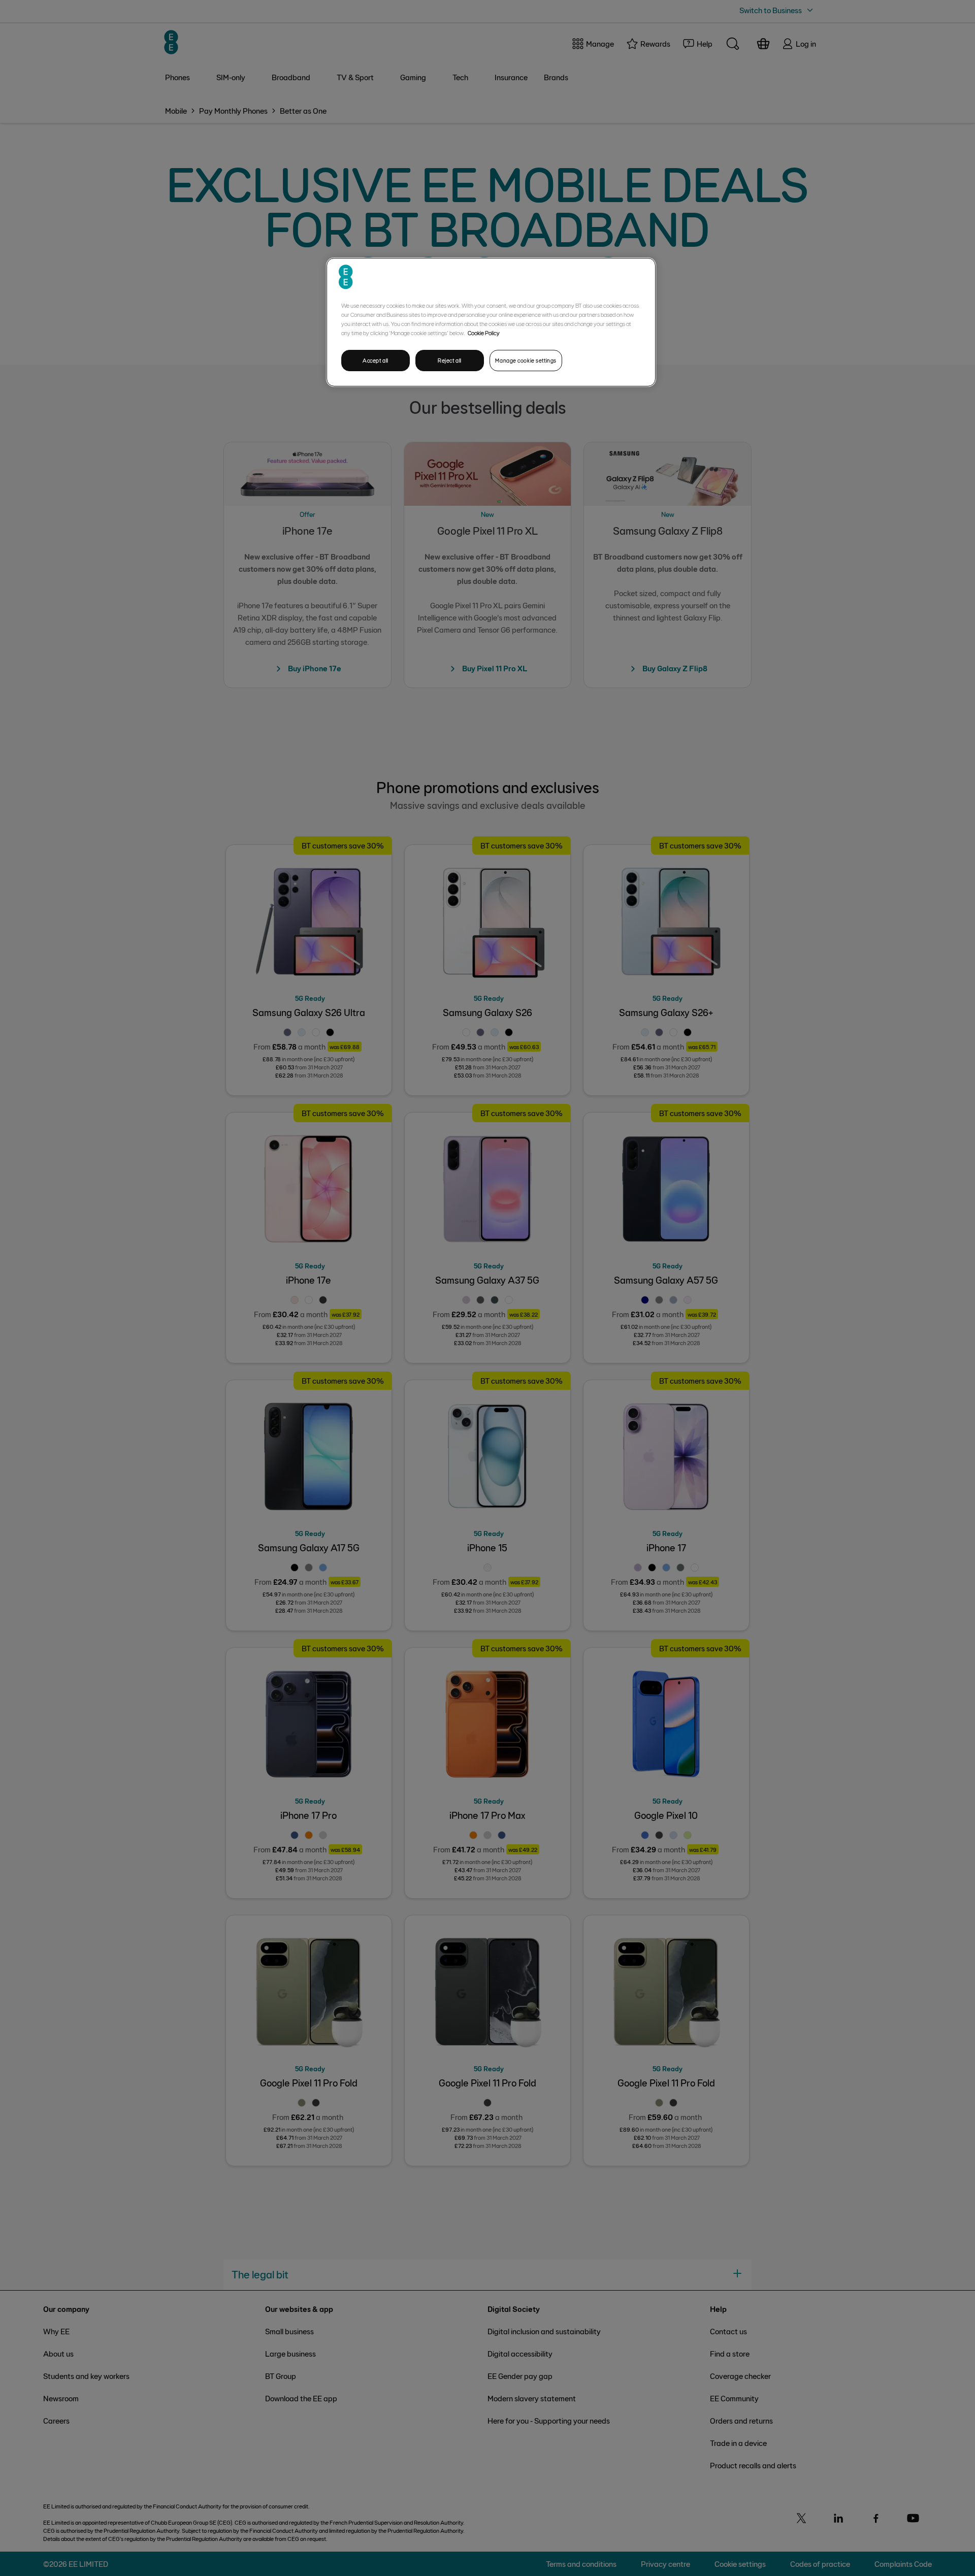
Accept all (376, 360)
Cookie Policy (484, 333)
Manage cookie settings (526, 360)
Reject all (450, 360)
